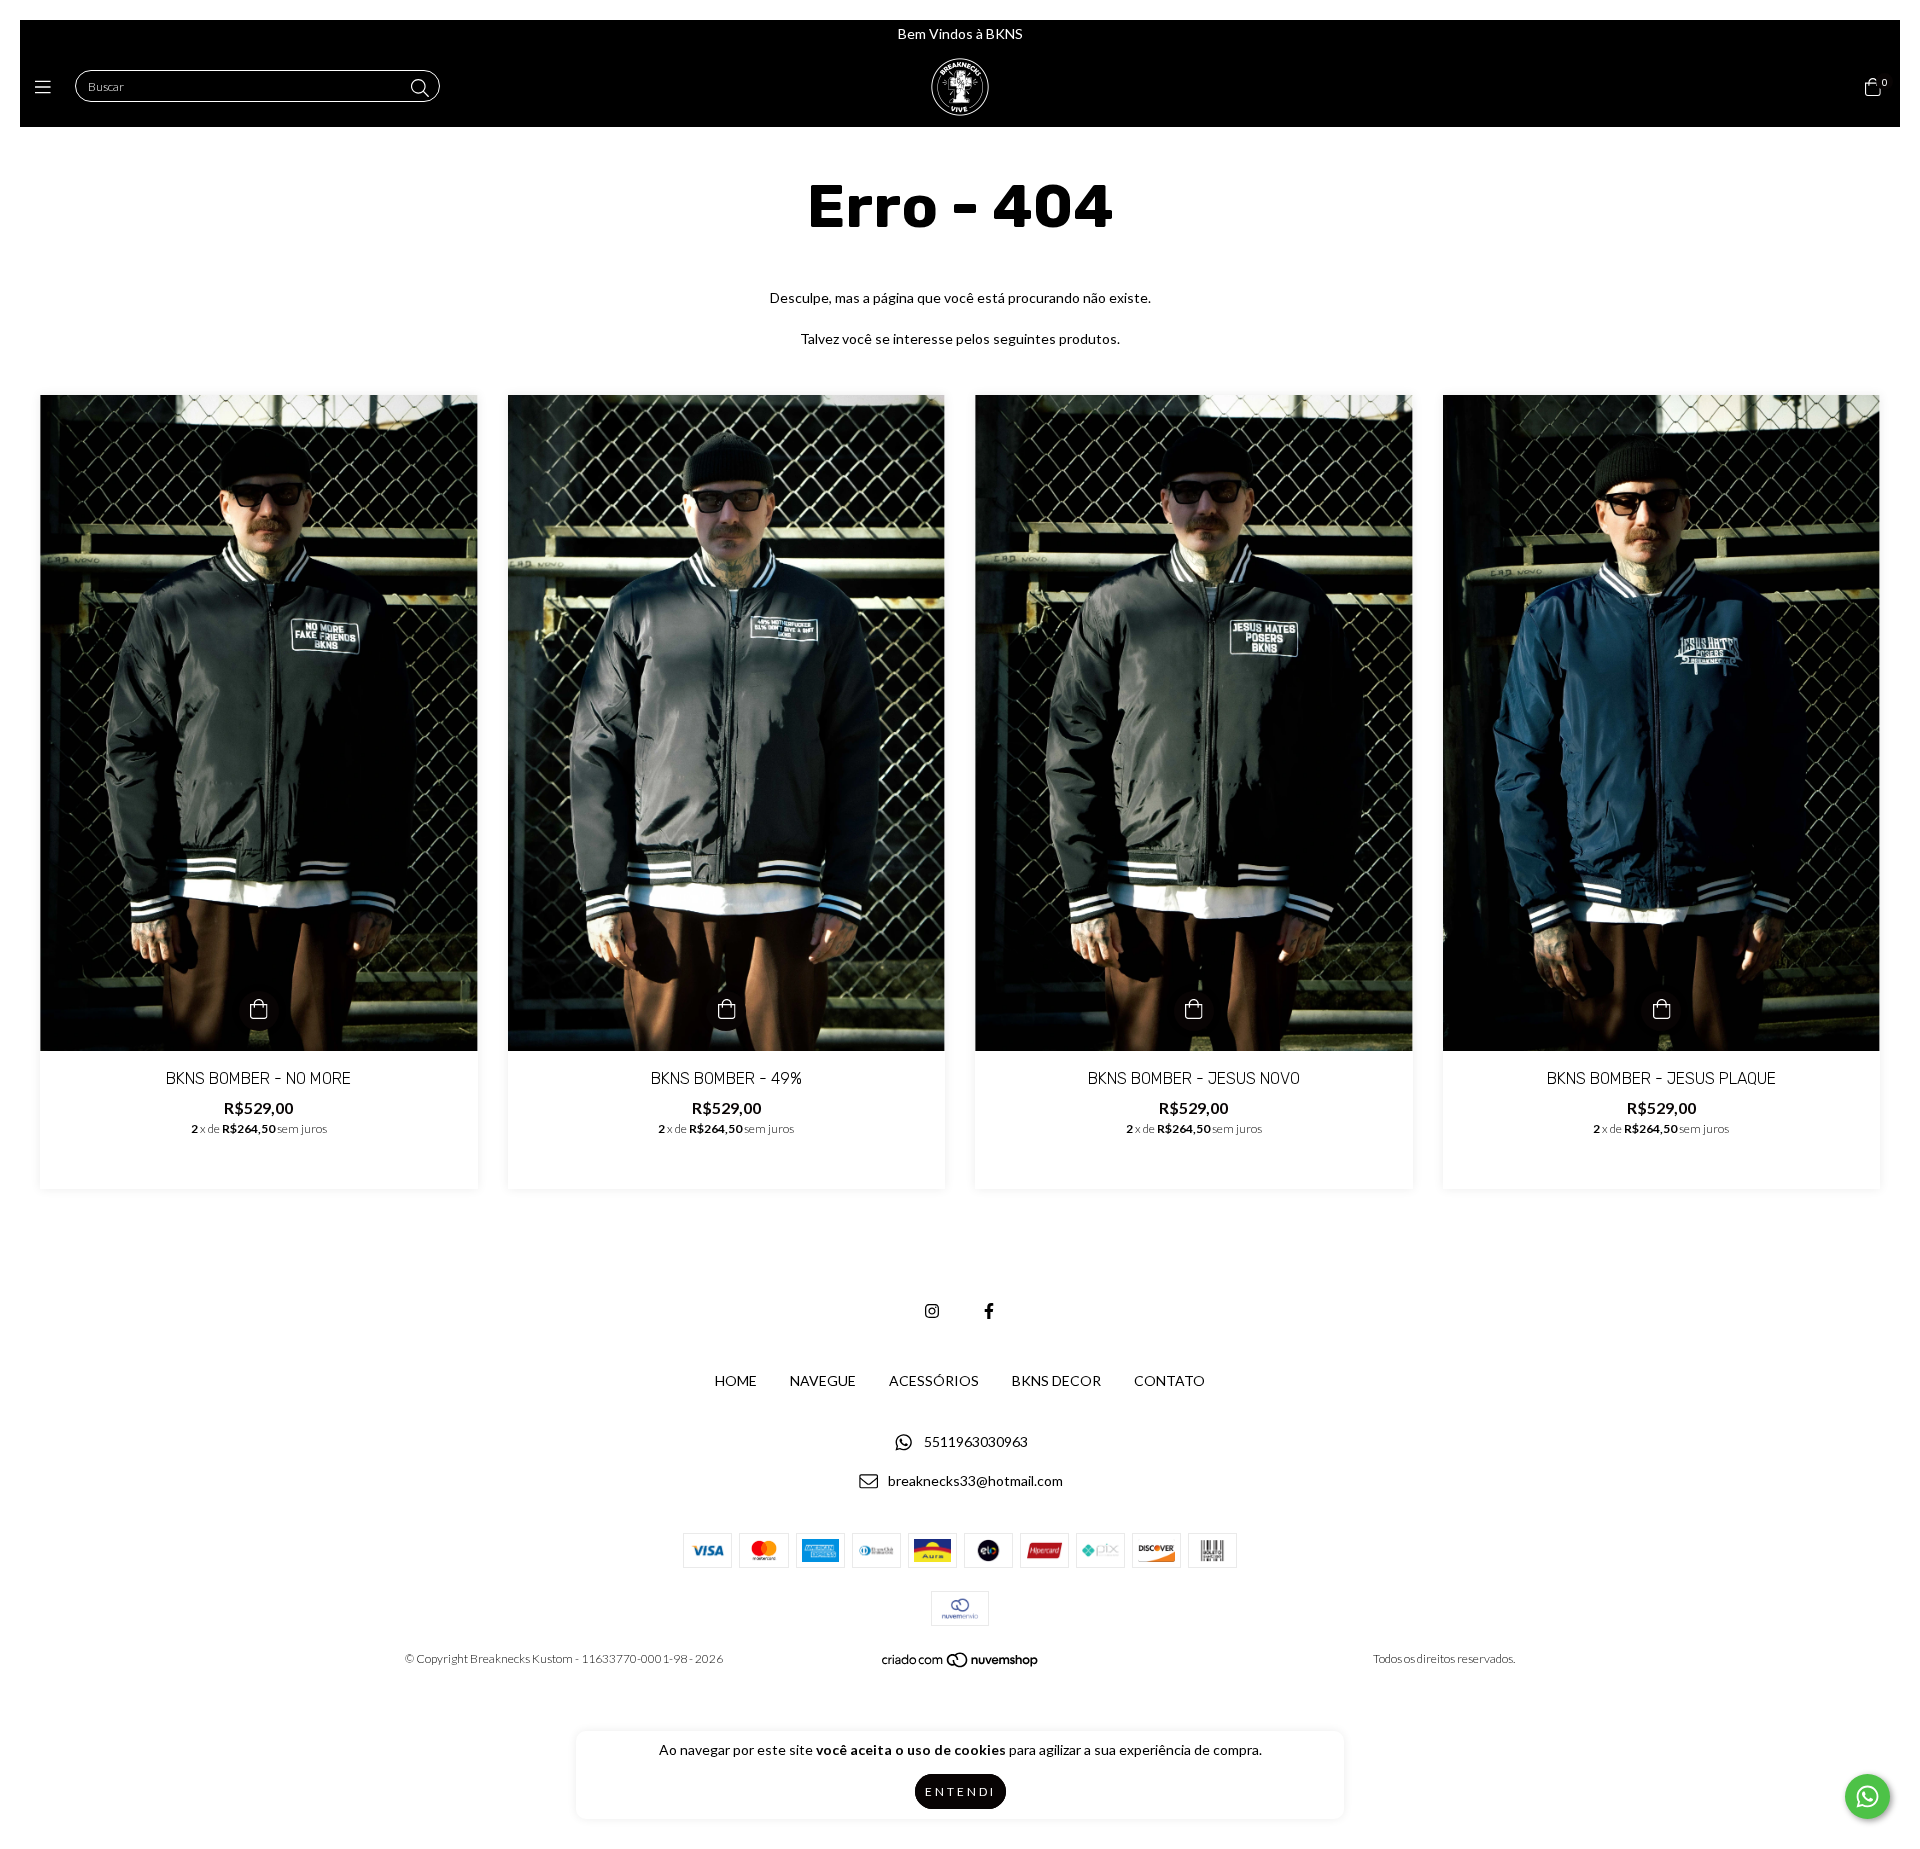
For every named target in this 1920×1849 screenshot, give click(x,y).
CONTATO (1169, 1380)
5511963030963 (976, 1442)
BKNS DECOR (1056, 1380)
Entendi (960, 1791)
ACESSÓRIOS (934, 1380)
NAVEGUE (823, 1380)
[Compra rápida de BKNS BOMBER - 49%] (726, 1011)
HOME (736, 1380)
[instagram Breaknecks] (932, 1310)
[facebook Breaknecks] (989, 1310)
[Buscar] (420, 88)
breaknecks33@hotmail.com (975, 1480)
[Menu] (47, 87)
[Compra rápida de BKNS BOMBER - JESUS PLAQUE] (1661, 1011)
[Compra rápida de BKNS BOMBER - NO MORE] (259, 1011)
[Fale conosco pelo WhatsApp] (1867, 1796)
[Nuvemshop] (961, 1663)
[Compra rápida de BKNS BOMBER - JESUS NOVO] (1194, 1011)
